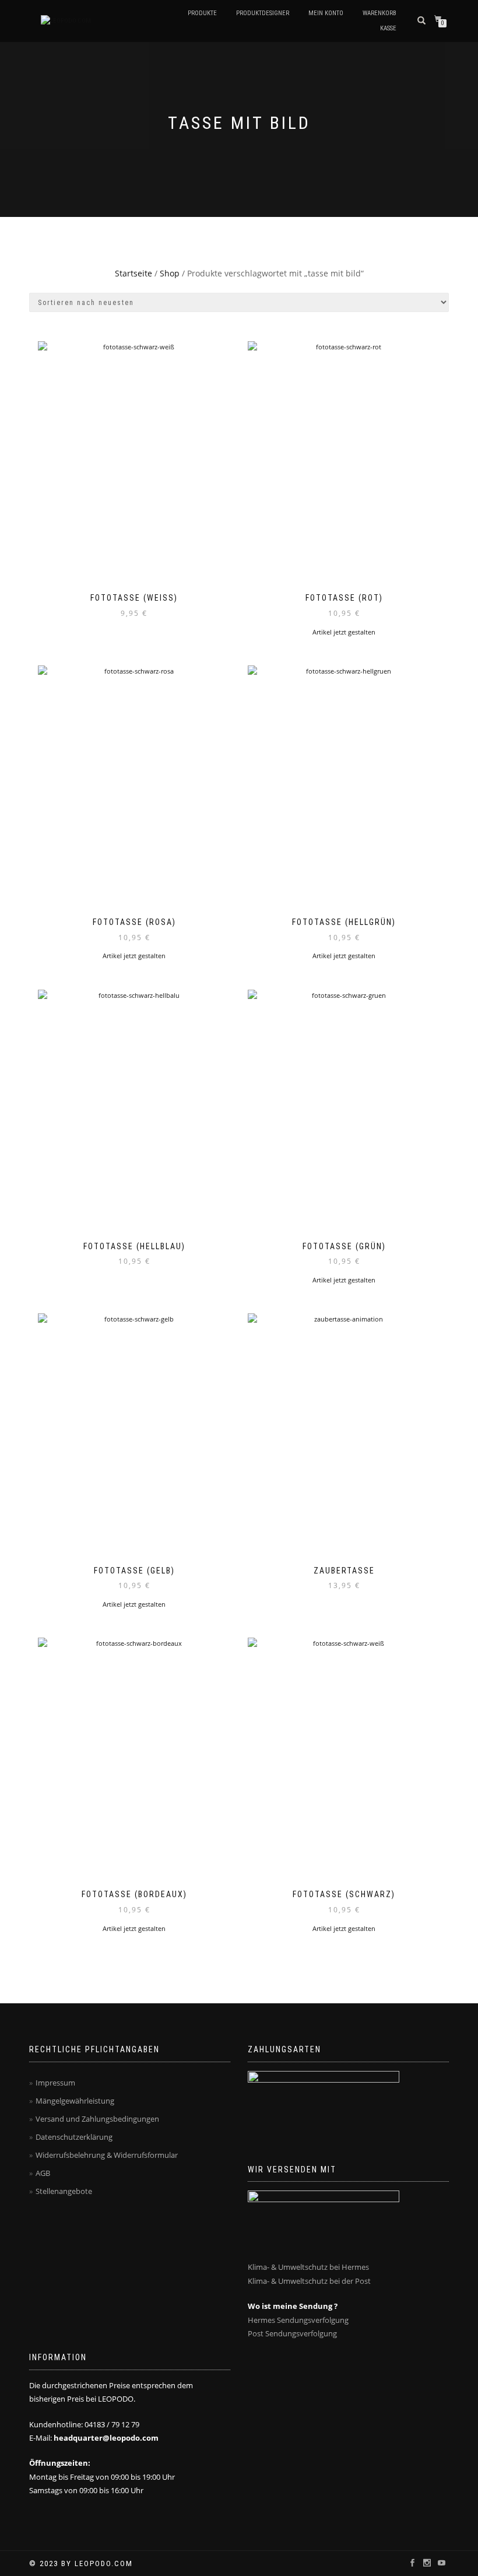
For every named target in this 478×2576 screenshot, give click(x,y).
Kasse (388, 28)
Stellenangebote (64, 2191)
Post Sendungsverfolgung (292, 2333)
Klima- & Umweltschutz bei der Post (309, 2281)
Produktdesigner (263, 13)
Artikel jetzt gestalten (344, 632)
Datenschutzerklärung (74, 2137)
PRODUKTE (202, 13)
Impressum (55, 2083)
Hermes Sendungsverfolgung (298, 2320)
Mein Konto (326, 13)
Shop (170, 273)
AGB (43, 2173)
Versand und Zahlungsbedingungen (97, 2119)
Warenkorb (379, 13)
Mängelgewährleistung (75, 2101)
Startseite (133, 273)
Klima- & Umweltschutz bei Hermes (308, 2267)
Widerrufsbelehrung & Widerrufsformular (107, 2155)
